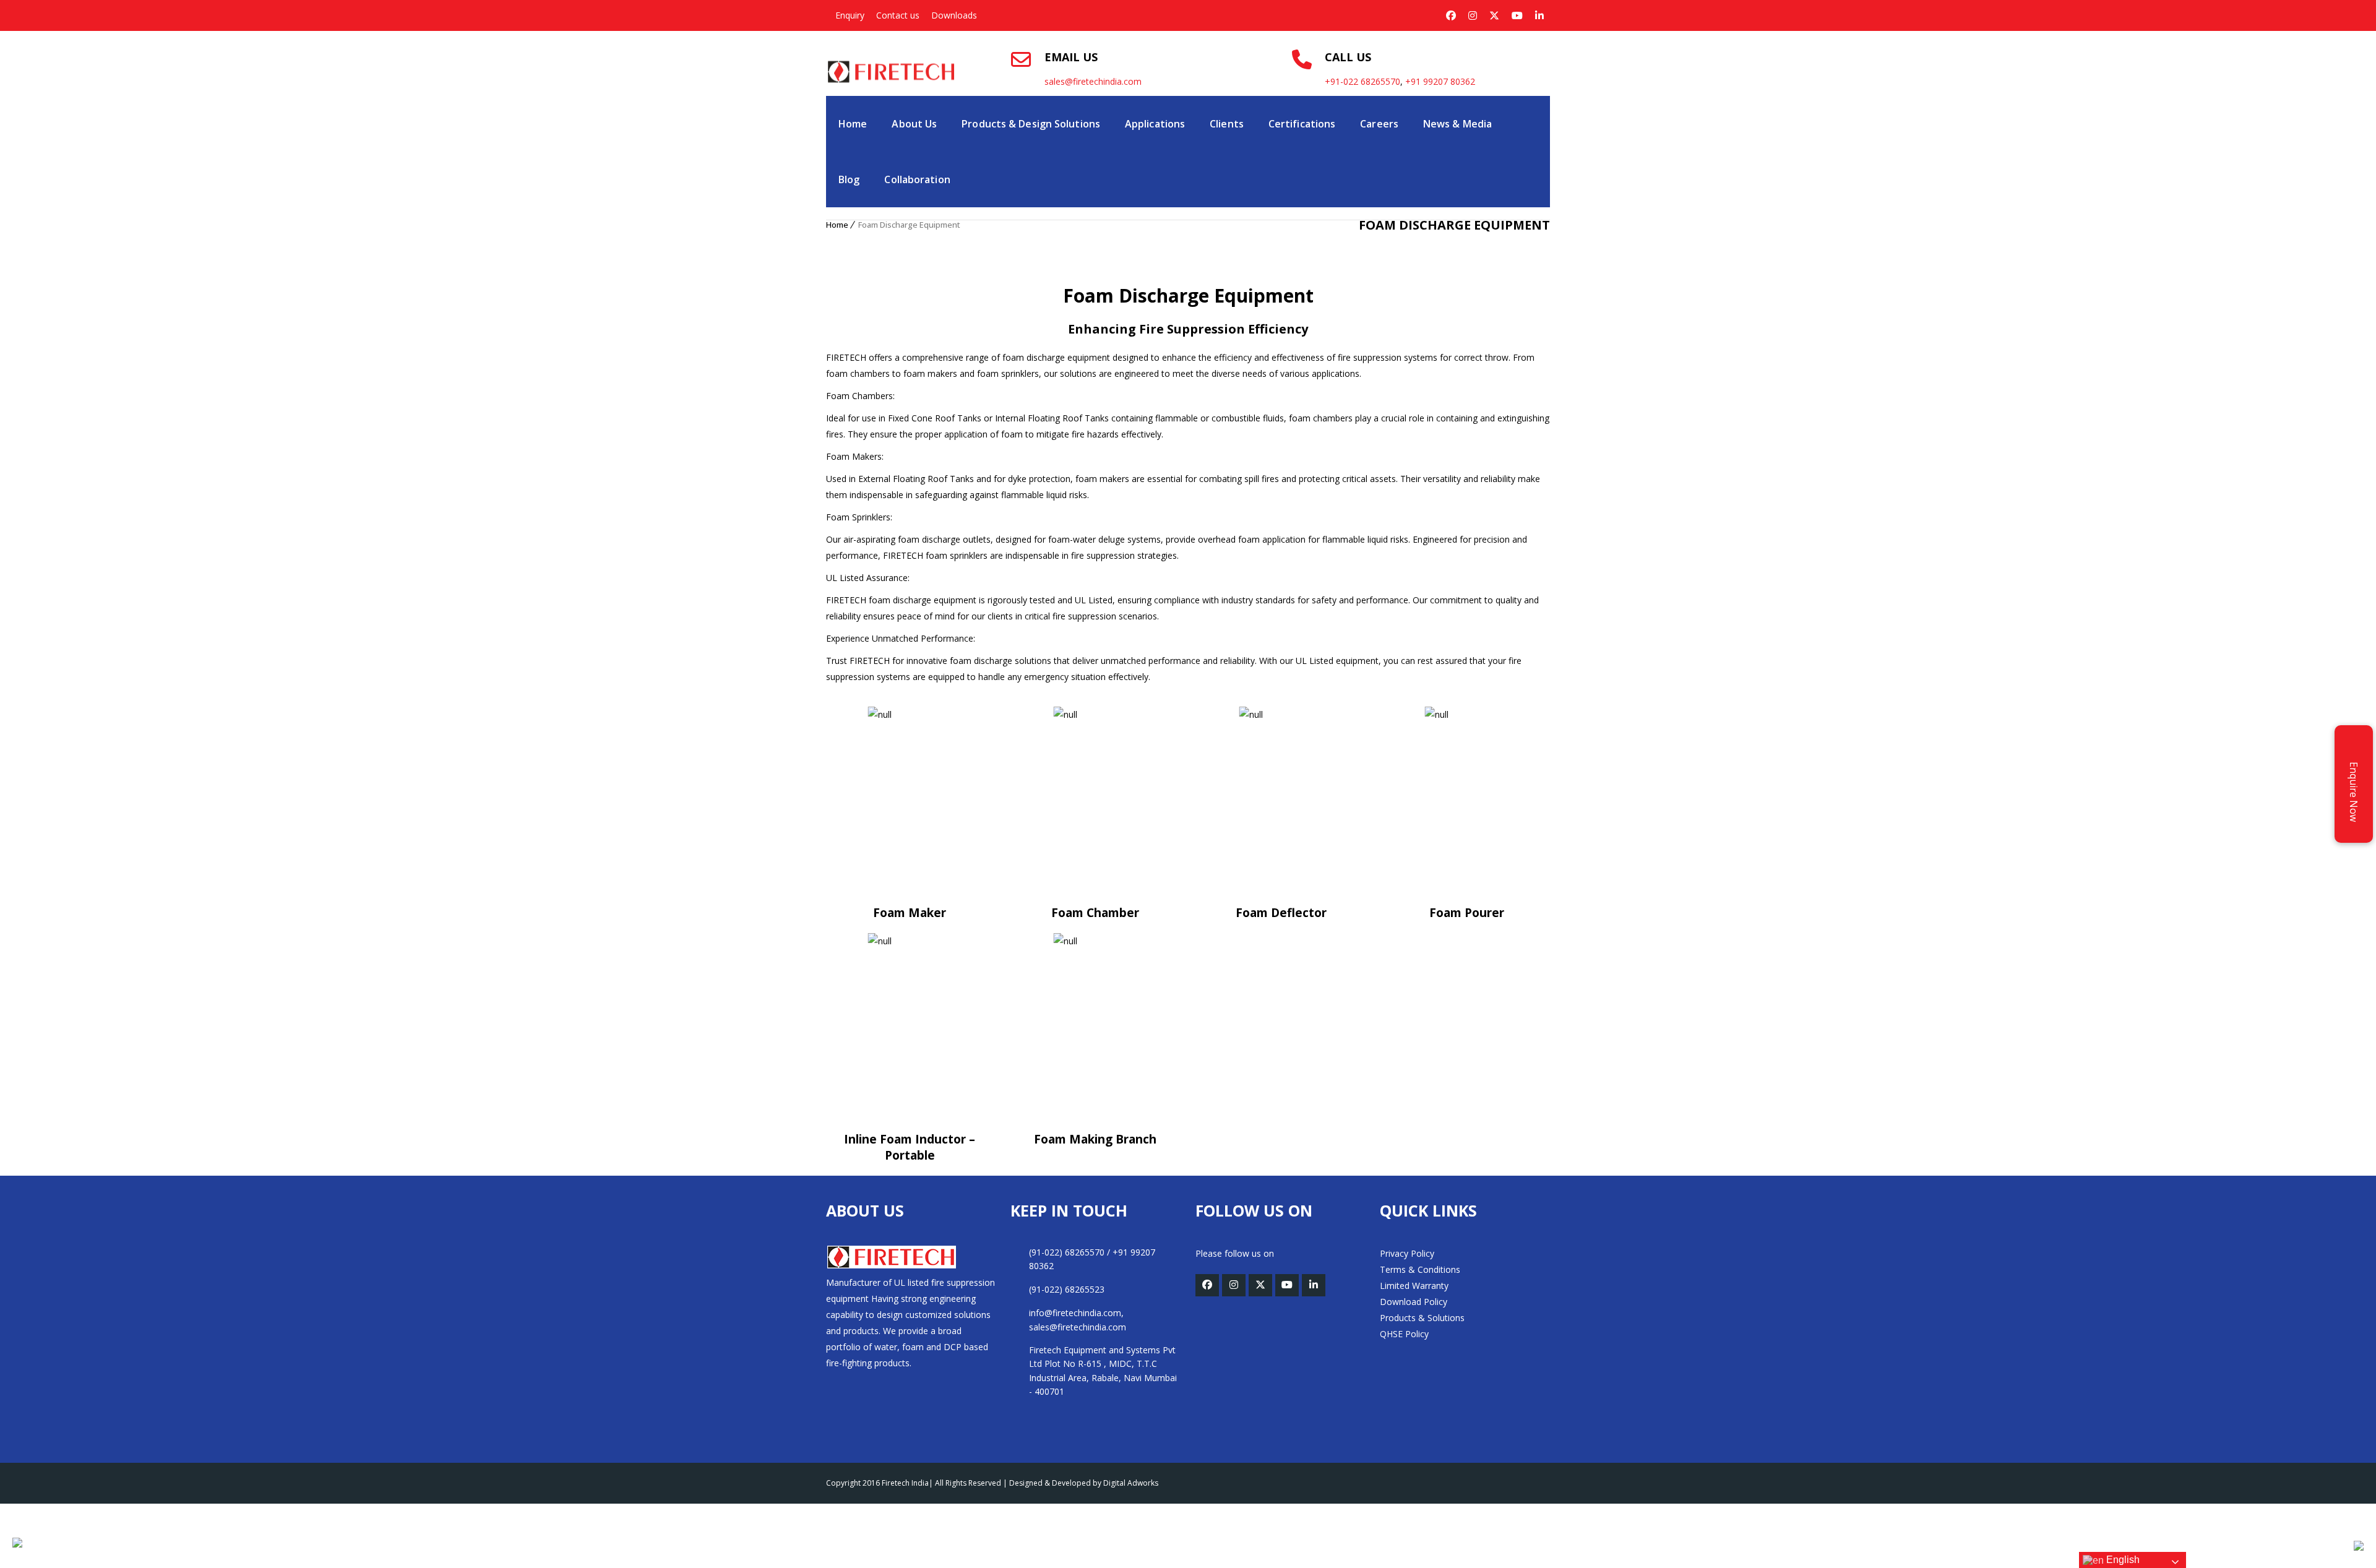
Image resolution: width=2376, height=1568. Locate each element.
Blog (849, 179)
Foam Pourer (1467, 913)
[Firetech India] (892, 59)
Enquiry (850, 15)
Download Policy (1414, 1302)
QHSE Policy (1404, 1334)
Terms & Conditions (1420, 1269)
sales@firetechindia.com (1093, 81)
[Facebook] (1451, 15)
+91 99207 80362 (1440, 81)
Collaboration (917, 179)
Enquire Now (2354, 789)
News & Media (1457, 124)
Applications (1155, 124)
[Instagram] (1473, 15)
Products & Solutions (1422, 1318)
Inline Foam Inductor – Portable (910, 1147)
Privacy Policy (1407, 1253)
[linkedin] (1539, 15)
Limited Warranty (1414, 1286)
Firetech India (905, 1483)
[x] (1494, 15)
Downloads (954, 15)
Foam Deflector (1281, 913)
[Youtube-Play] (1517, 15)
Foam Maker (910, 913)
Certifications (1302, 124)
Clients (1227, 124)
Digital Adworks (1131, 1483)
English (2122, 1560)
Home (853, 124)
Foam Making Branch (1095, 1139)
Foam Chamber (1095, 913)
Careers (1379, 124)
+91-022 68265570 (1362, 81)
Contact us (898, 15)
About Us (914, 124)
